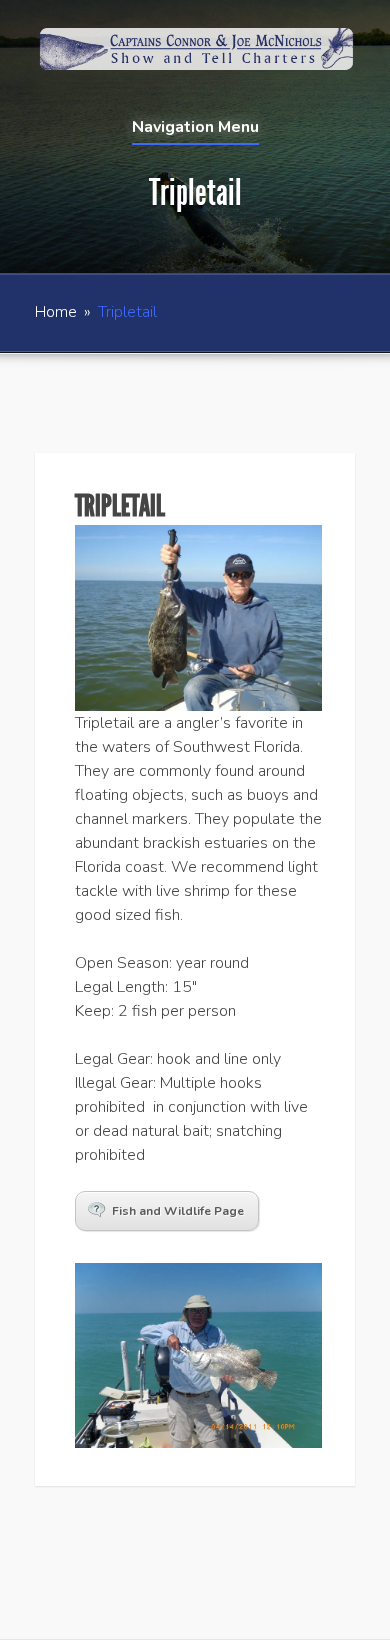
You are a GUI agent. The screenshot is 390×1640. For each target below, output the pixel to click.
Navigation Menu (195, 128)
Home (56, 312)
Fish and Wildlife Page (178, 1211)
